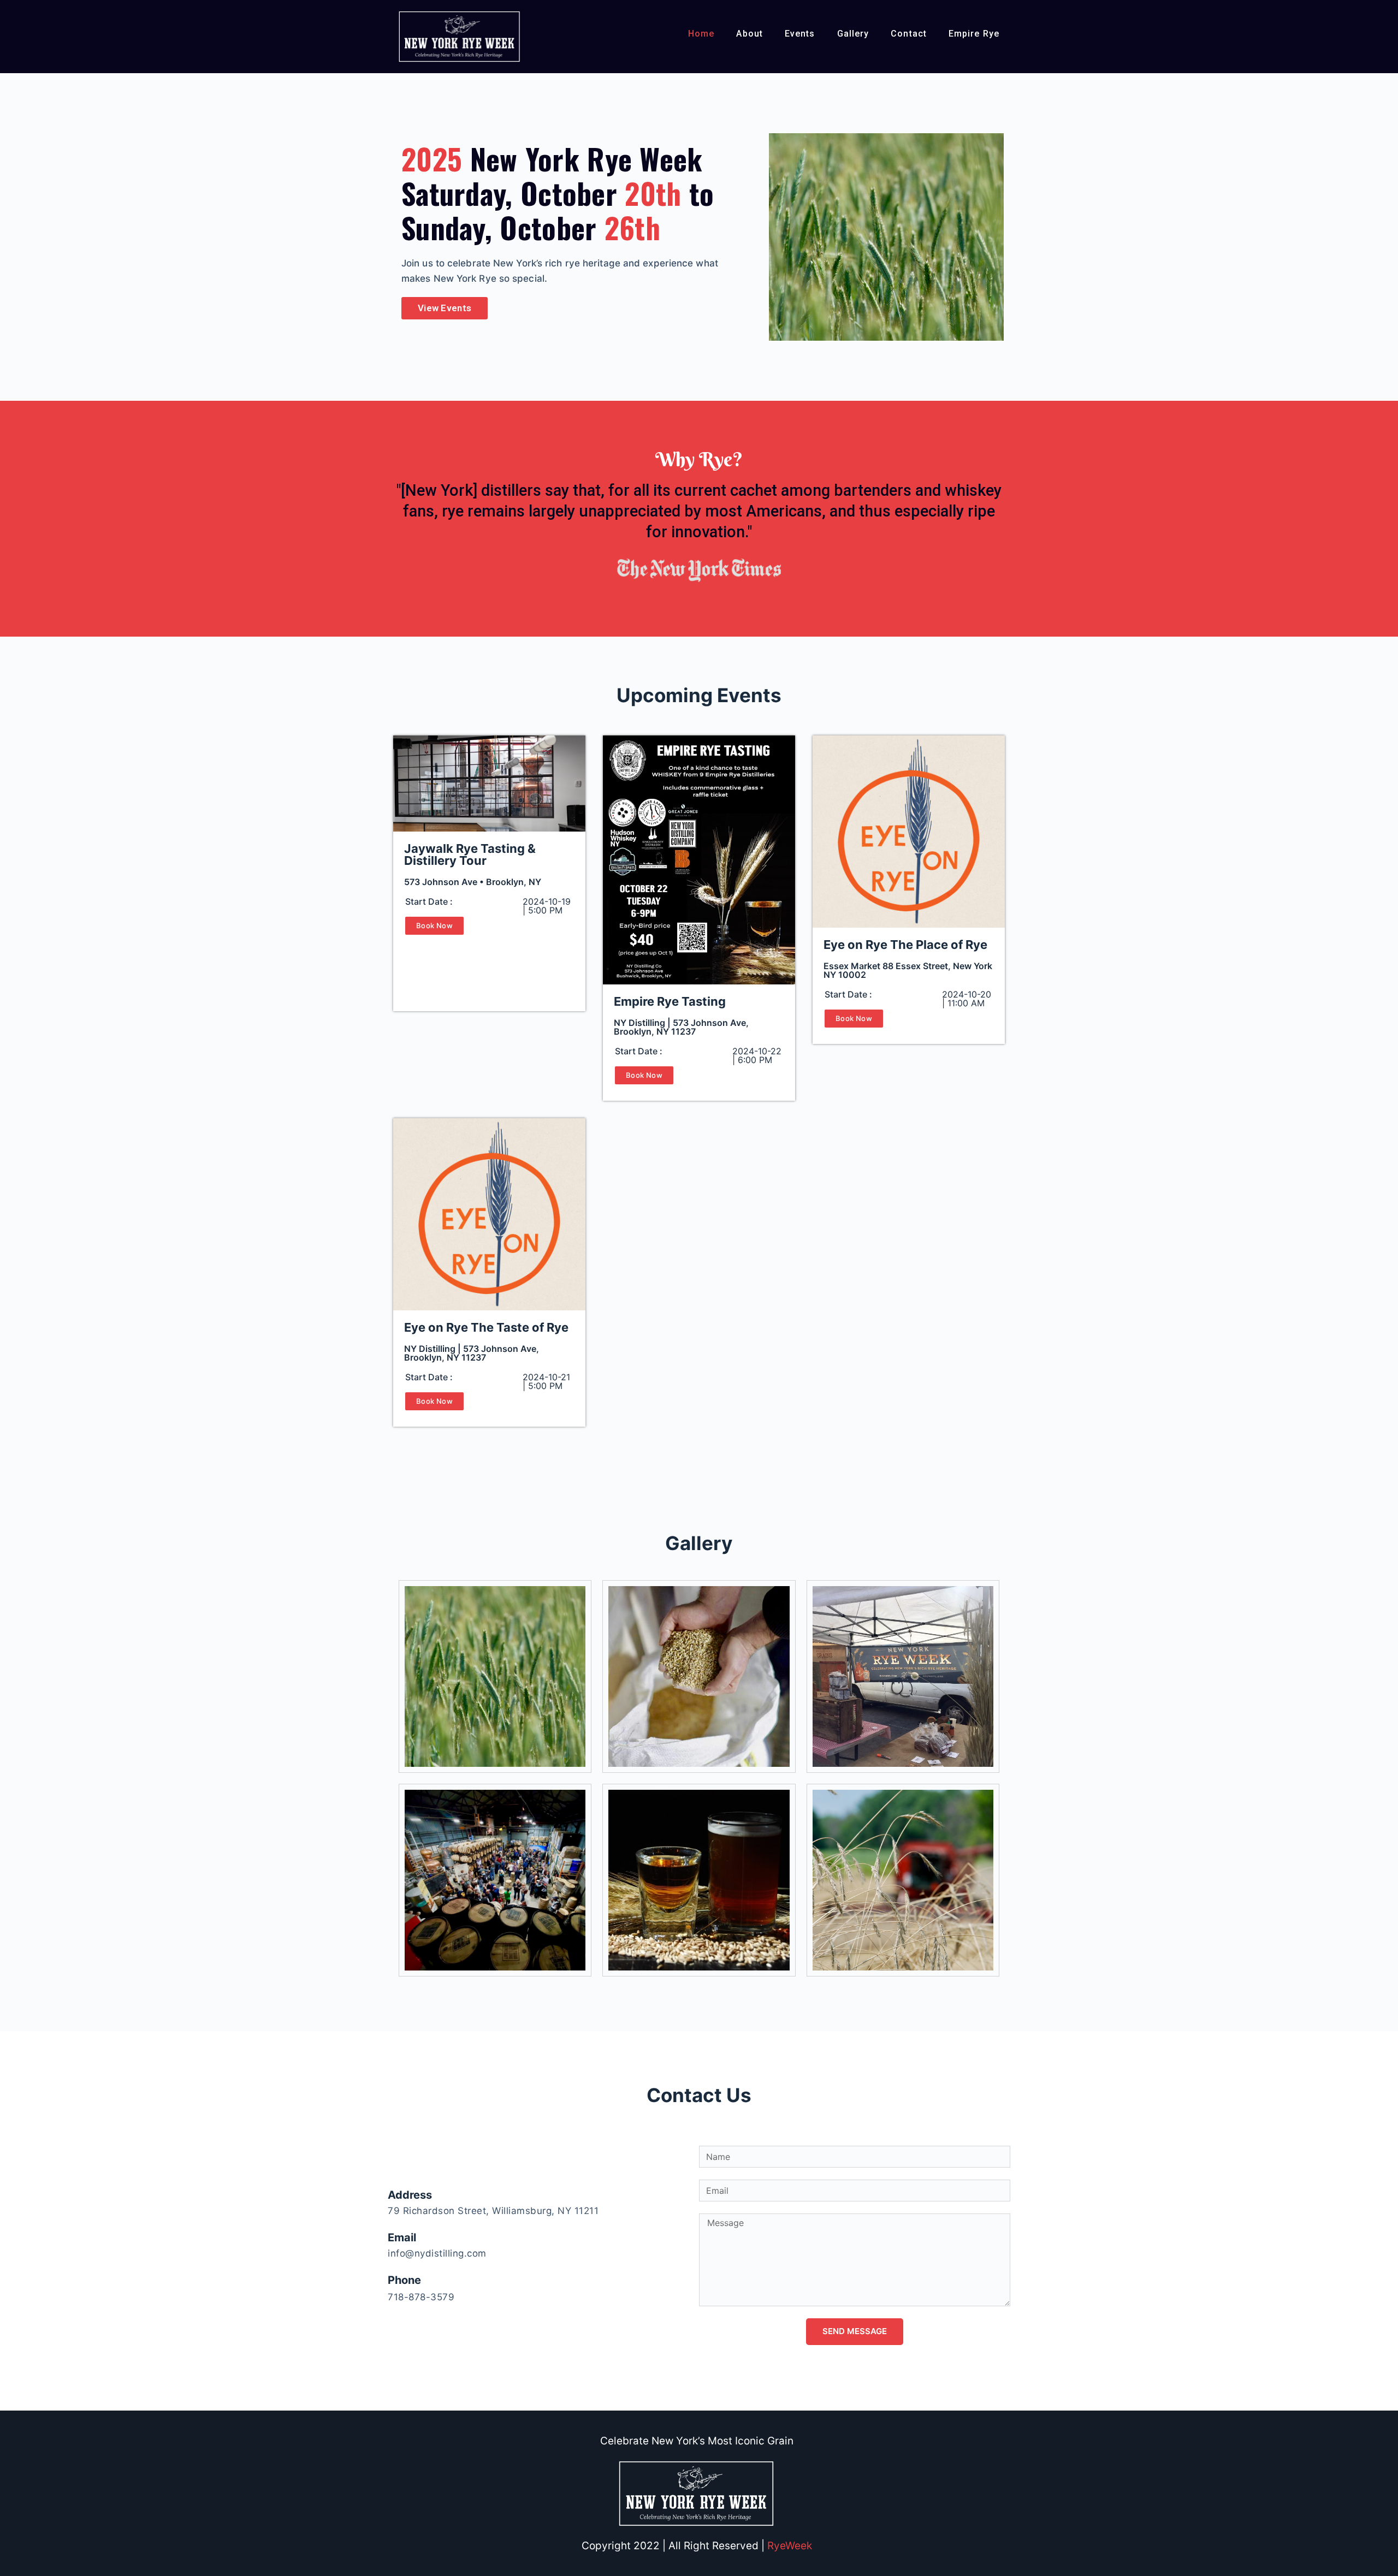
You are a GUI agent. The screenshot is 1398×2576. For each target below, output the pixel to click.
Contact (909, 34)
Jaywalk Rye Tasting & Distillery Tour (470, 854)
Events (800, 34)
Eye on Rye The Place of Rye (905, 945)
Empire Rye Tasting (670, 1001)
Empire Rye (974, 34)
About (750, 34)
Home (701, 34)
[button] (445, 308)
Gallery (853, 34)
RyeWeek (790, 2546)
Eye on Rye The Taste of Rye (486, 1327)
